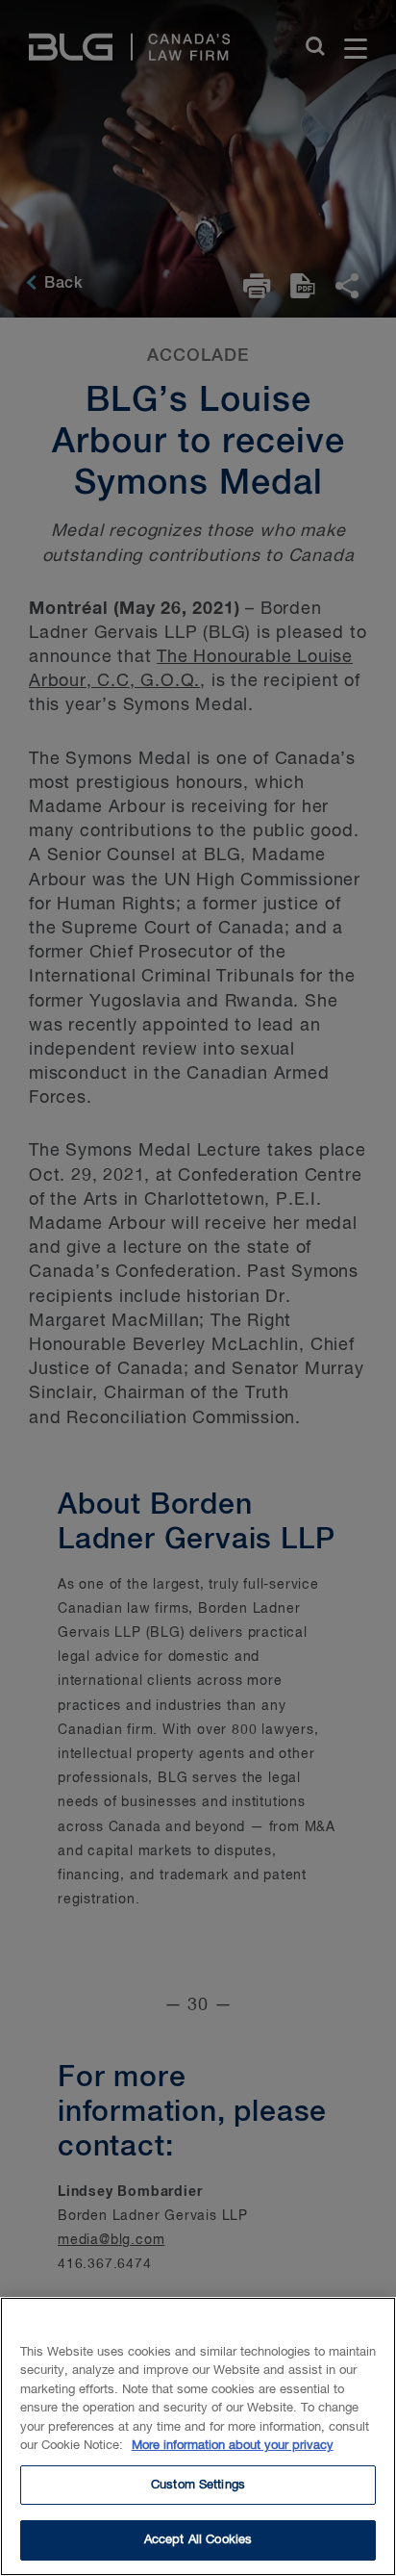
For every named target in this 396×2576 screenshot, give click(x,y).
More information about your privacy (233, 2446)
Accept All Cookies (198, 2540)
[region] (198, 2436)
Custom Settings (198, 2485)
